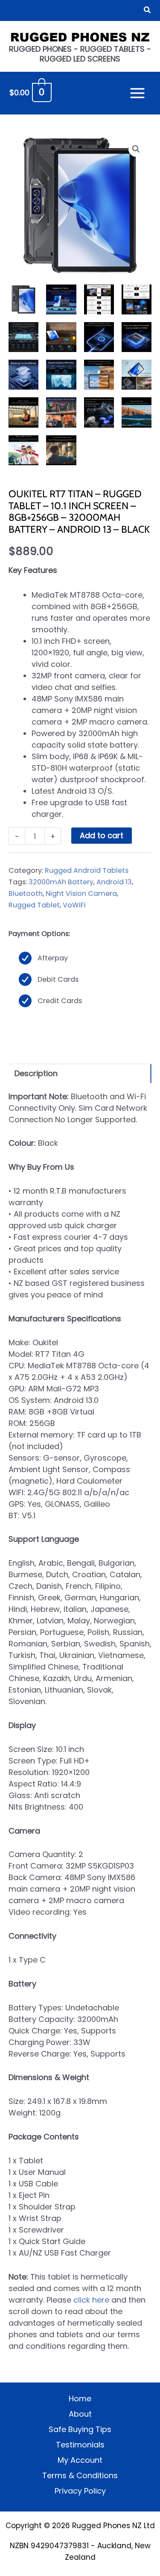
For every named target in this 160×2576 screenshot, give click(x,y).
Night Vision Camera (81, 893)
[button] (148, 11)
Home (80, 2398)
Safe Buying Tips (80, 2429)
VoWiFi (74, 905)
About (80, 2414)
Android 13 (114, 882)
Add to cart (102, 835)
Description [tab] (36, 1073)
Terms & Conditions (80, 2475)
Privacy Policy (80, 2491)
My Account (80, 2460)
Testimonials (80, 2445)
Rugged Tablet (34, 905)
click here (91, 2300)
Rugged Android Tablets (87, 870)
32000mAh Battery (61, 882)
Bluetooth (26, 893)
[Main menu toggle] (138, 93)
